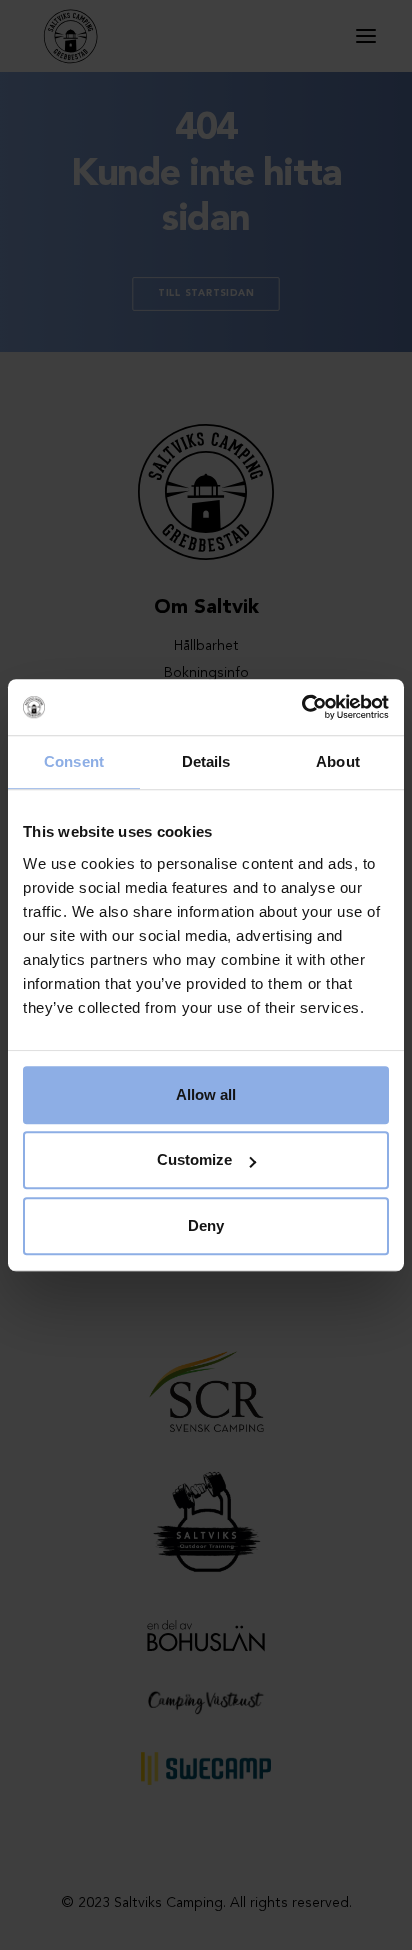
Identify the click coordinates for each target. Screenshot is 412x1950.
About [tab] (338, 761)
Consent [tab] (74, 761)
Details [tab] (206, 761)
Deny (206, 1225)
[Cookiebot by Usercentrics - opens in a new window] (301, 707)
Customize (194, 1159)
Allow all (206, 1094)
